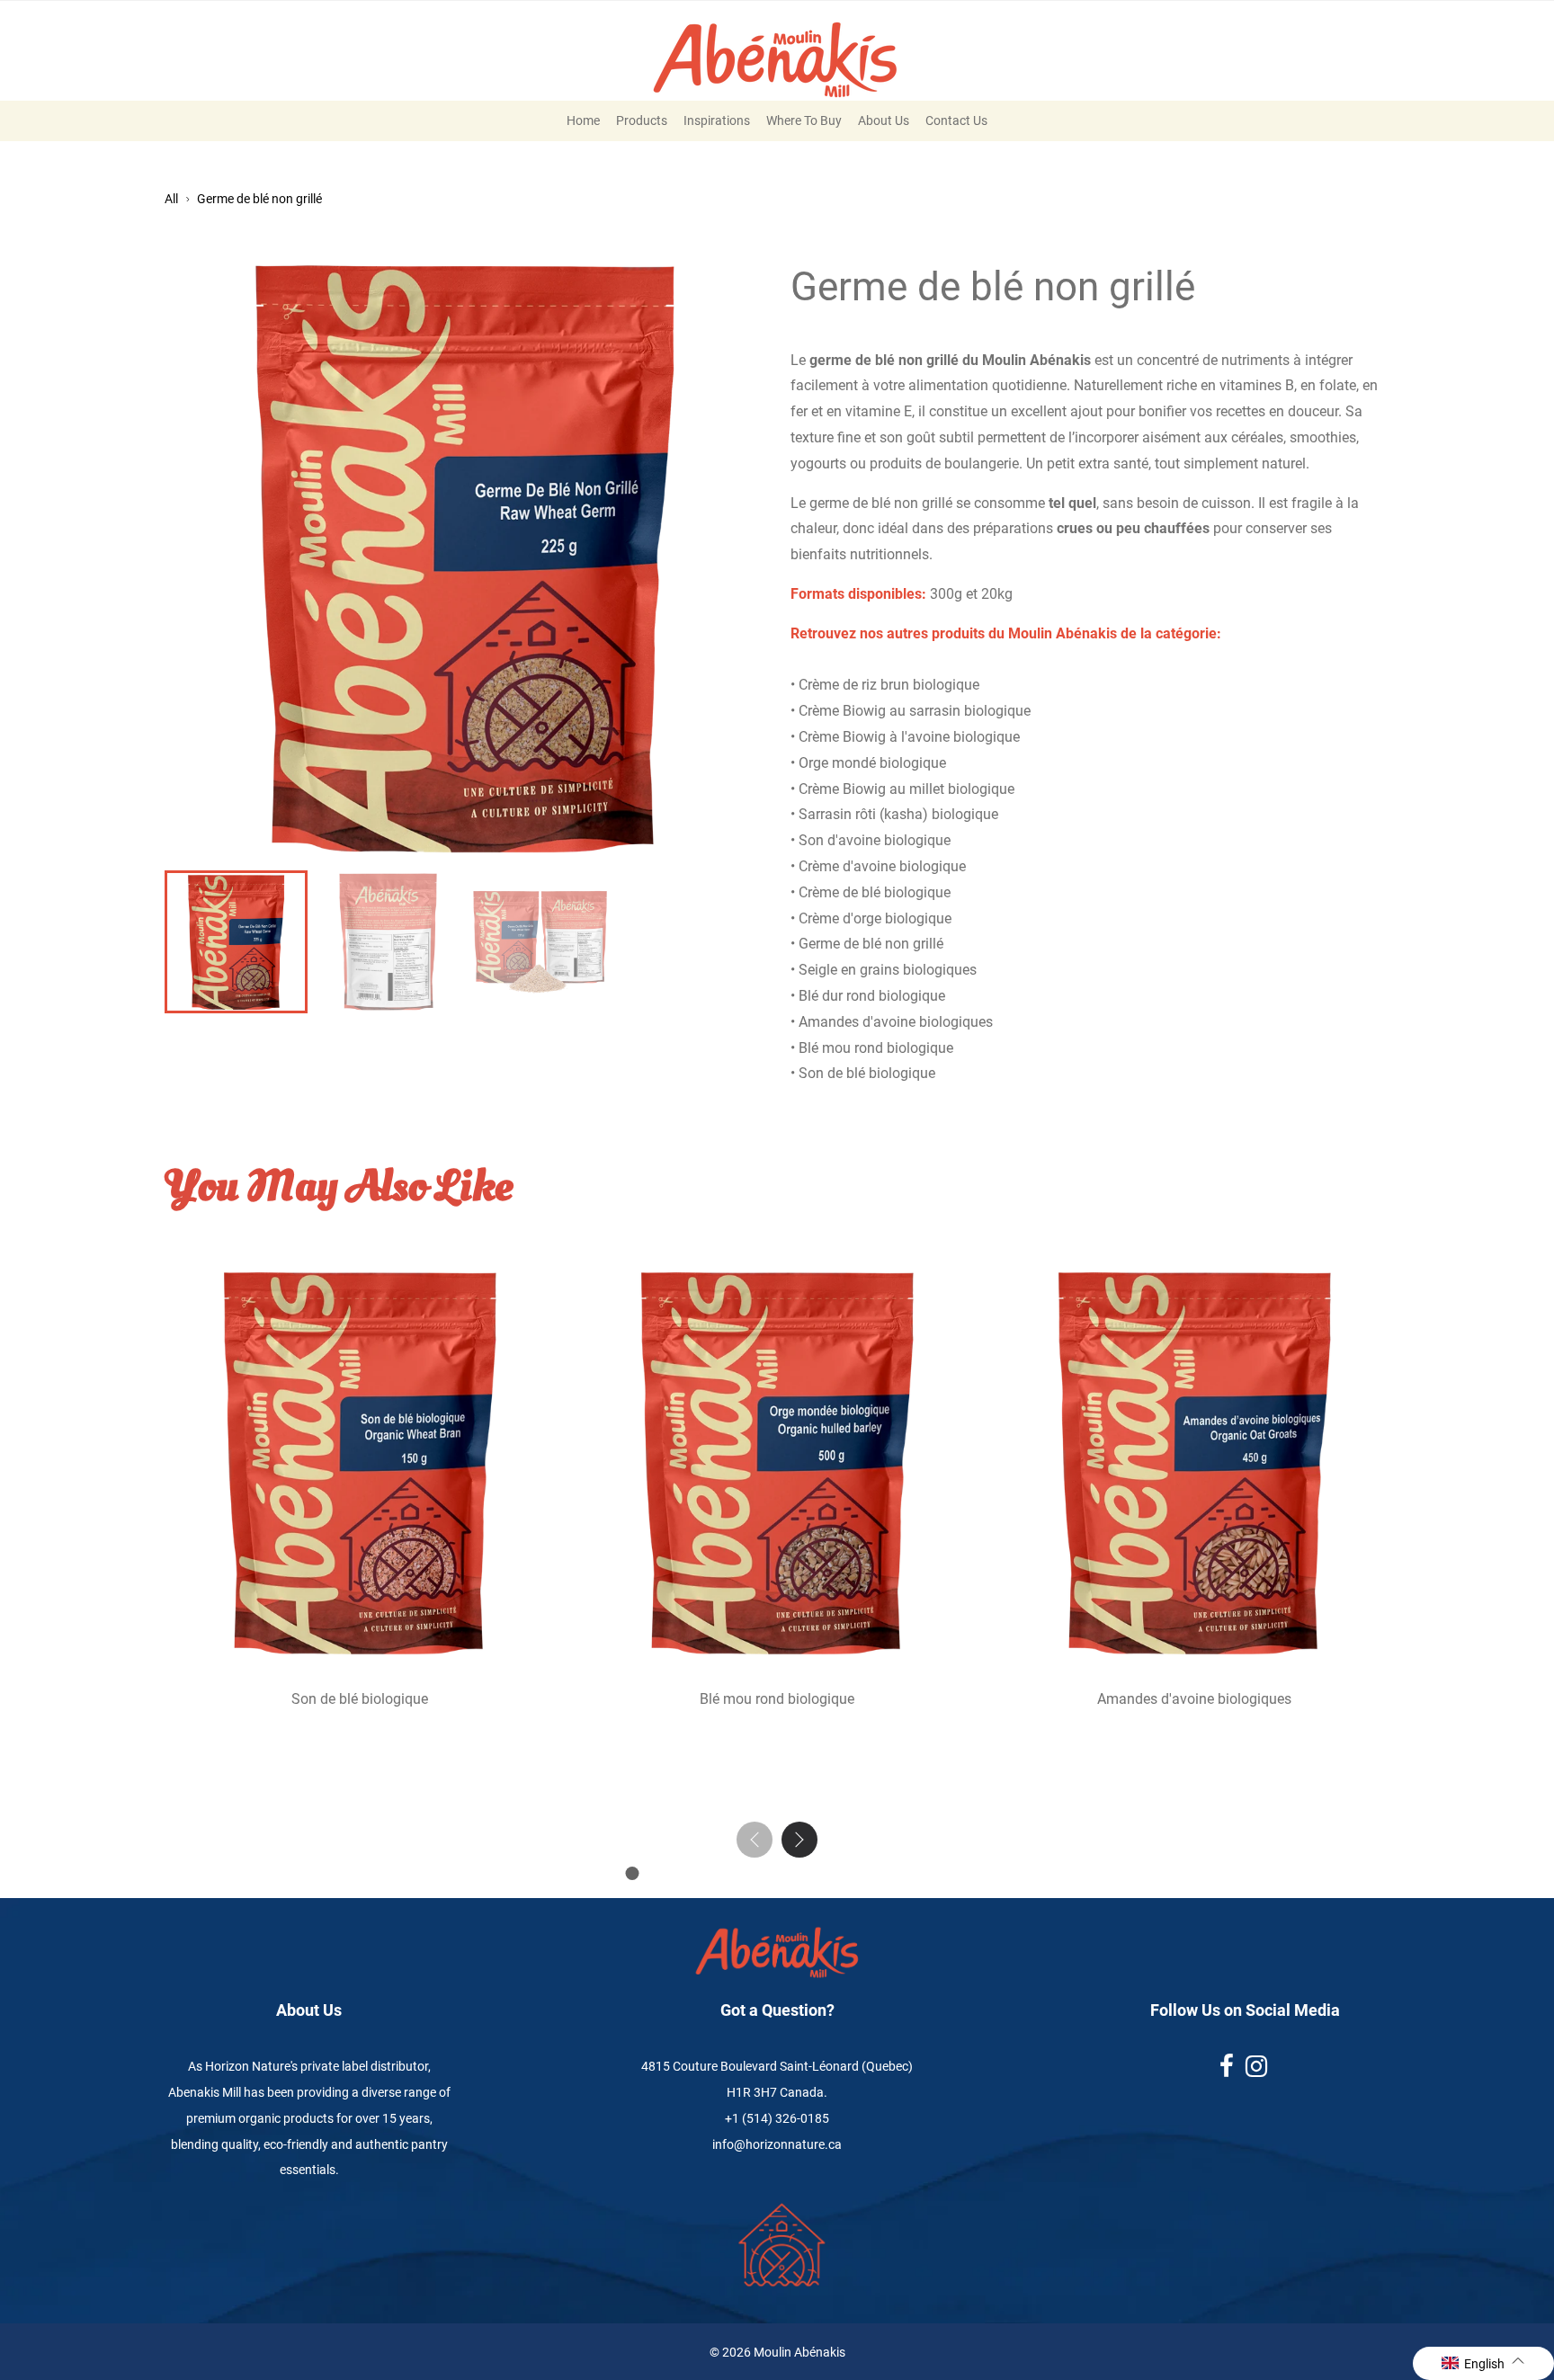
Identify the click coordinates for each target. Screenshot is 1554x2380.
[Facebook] (1228, 2071)
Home (583, 120)
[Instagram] (1258, 2071)
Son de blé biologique (360, 1699)
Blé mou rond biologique (777, 1699)
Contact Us (956, 120)
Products (642, 120)
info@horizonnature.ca (777, 2144)
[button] (799, 1840)
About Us (884, 120)
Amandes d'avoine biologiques (1194, 1699)
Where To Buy (804, 120)
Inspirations (717, 120)
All (171, 199)
